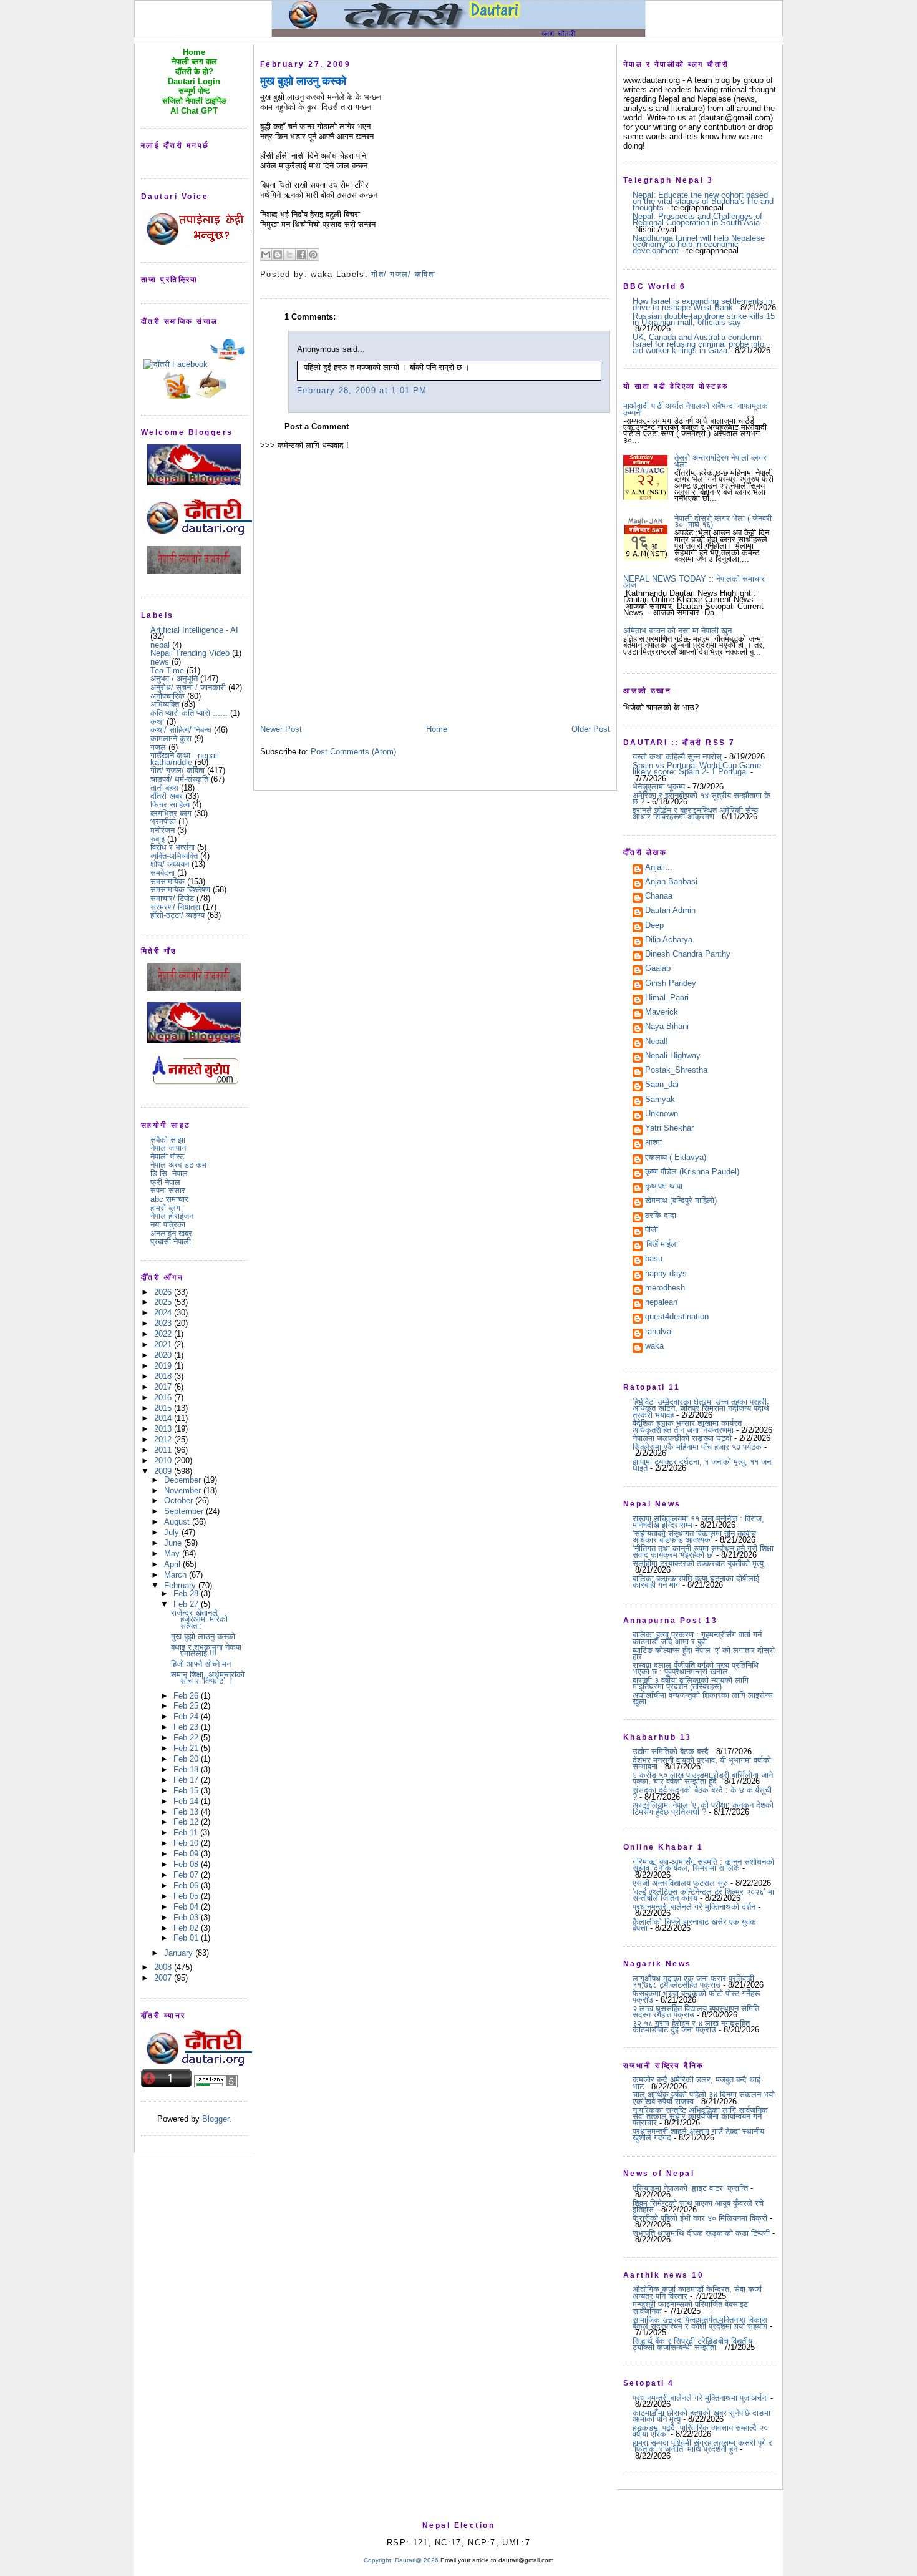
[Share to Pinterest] (313, 255)
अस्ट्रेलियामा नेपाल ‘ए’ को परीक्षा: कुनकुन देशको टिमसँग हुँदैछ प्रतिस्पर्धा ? (703, 1808)
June (174, 1543)
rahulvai (659, 1332)
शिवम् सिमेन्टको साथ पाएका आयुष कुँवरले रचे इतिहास (698, 2206)
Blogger (216, 2119)
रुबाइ (158, 839)
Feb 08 (187, 1864)
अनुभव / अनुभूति (174, 679)
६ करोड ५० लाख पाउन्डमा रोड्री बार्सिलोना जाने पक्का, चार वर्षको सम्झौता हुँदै (703, 1778)
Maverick (662, 1013)
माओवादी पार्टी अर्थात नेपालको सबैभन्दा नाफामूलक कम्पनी (696, 409)
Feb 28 (187, 1593)
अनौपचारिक (167, 696)
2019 (164, 1366)
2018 (164, 1376)
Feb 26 (187, 1696)
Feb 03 (187, 1917)
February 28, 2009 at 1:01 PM (362, 390)
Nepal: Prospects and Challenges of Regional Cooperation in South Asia (697, 219)
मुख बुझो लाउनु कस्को (203, 1637)
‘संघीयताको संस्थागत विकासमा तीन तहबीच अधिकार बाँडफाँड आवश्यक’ (694, 1537)
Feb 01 (187, 1938)
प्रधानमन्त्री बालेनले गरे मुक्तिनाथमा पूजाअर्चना (700, 2398)
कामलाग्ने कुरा (171, 739)
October (180, 1500)
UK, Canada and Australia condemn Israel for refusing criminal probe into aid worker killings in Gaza (698, 344)
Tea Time (167, 671)
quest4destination (677, 1317)
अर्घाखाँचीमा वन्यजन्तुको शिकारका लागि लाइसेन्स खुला (703, 1698)
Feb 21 (187, 1748)
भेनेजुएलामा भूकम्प (659, 787)
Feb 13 (187, 1812)
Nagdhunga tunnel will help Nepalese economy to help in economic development (699, 245)
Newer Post (281, 729)
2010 (164, 1461)
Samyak (660, 1100)
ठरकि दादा (661, 1216)
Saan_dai (662, 1085)
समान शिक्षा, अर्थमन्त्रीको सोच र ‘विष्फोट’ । (208, 1678)
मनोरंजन (163, 830)
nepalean (661, 1303)
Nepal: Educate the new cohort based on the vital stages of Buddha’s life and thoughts (703, 202)
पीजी (652, 1231)
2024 (164, 1313)
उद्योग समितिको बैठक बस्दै (671, 1751)
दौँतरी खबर (167, 796)
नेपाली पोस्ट (167, 1157)
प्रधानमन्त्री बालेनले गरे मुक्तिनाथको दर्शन (694, 1907)
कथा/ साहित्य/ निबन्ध (181, 730)
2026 (164, 1292)
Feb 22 (187, 1738)
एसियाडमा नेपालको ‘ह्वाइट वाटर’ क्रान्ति (690, 2188)
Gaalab (658, 969)
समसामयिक (167, 881)
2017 (164, 1387)
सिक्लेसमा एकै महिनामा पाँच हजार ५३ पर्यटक (697, 1447)
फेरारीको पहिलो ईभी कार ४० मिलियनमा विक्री (700, 2218)
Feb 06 (187, 1886)
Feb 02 (187, 1928)
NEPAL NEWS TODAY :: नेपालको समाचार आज (694, 582)
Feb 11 (187, 1832)
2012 (164, 1439)
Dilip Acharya (669, 940)
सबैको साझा (168, 1140)
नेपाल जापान (168, 1148)
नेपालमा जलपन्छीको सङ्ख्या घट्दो (682, 1438)
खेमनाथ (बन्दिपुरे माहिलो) (681, 1201)
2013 (164, 1429)
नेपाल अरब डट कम (178, 1165)
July (173, 1532)
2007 (164, 1978)
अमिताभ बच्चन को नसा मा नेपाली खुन (677, 631)
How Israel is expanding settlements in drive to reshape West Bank (702, 304)
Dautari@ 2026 (418, 2560)
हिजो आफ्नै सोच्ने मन (201, 1664)
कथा (157, 722)
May (173, 1554)
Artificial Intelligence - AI (194, 630)
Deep (654, 926)
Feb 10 (187, 1843)
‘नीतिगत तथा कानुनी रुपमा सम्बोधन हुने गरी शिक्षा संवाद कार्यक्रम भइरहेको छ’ (703, 1552)
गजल (158, 747)
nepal (160, 645)
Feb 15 (187, 1791)
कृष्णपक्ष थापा (664, 1187)
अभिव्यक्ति (165, 704)
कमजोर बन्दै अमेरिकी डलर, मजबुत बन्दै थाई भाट (696, 2083)
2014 (164, 1418)
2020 (164, 1355)
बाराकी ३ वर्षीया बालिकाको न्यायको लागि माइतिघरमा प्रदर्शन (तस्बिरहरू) (691, 1683)
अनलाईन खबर (171, 1233)
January (180, 1953)
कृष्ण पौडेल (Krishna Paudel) (692, 1173)
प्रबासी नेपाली (171, 1242)
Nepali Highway (673, 1056)
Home (437, 729)
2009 (164, 1471)
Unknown (662, 1115)
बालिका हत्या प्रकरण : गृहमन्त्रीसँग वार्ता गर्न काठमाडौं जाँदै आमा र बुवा (697, 1638)
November (184, 1490)
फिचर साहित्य (170, 805)
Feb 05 (187, 1896)
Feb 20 (187, 1759)
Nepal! (657, 1042)
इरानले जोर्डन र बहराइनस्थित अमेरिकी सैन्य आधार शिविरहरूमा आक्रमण (695, 813)
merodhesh (665, 1289)
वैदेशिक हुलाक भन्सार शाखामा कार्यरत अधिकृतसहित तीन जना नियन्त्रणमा (687, 1426)
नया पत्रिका (168, 1225)
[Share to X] (289, 255)
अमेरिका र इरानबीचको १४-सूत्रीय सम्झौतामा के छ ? (701, 798)
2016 (164, 1398)
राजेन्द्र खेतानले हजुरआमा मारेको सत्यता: (199, 1619)
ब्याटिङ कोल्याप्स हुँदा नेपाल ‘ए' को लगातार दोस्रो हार (704, 1653)
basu (654, 1259)
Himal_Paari (667, 998)
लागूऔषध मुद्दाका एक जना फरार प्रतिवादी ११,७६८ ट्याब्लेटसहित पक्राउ (693, 1982)
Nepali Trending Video (190, 653)
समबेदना (163, 873)
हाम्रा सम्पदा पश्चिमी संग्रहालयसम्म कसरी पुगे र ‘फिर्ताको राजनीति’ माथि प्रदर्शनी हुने (702, 2446)
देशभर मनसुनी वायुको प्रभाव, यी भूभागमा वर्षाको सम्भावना (702, 1763)
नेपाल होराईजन (172, 1216)
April (173, 1564)
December (184, 1480)
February (181, 1585)
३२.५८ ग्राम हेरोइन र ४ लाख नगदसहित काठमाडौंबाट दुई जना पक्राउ (691, 2027)
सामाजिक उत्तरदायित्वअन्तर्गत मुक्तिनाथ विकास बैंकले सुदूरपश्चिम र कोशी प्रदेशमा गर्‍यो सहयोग (700, 2323)
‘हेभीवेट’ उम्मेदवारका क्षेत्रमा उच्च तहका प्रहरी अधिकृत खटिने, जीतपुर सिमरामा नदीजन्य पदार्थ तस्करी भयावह (701, 1408)
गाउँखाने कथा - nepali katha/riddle (185, 759)
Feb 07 (187, 1875)
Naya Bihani (667, 1027)
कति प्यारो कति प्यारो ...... (189, 713)
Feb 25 (187, 1706)
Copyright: (378, 2560)
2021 (164, 1344)
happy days (666, 1274)
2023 (164, 1323)
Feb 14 (187, 1801)
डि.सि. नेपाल (169, 1173)
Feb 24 (187, 1716)
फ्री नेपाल (165, 1182)
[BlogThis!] (278, 255)
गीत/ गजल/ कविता (177, 770)
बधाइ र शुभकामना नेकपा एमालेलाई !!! (206, 1650)
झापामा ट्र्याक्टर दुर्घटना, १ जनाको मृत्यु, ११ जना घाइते (703, 1465)
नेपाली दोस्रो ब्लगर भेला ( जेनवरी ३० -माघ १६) (723, 521)
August (178, 1522)
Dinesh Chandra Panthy (688, 955)
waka (654, 1347)
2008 (164, 1967)
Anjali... (659, 868)
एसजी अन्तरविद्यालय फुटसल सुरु (680, 1883)
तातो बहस (164, 788)
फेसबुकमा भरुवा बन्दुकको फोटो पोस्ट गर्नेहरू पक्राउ (696, 1997)
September (185, 1511)
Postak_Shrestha (676, 1071)
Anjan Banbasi (671, 882)
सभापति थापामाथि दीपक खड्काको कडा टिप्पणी (701, 2233)
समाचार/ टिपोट (172, 898)
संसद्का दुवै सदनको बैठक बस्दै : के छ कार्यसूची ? (702, 1793)
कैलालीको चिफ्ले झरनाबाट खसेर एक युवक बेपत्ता (694, 1925)
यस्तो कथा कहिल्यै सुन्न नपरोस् (677, 757)
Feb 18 (187, 1769)
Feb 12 (187, 1822)
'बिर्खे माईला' (662, 1245)
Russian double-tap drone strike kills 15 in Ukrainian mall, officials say (704, 319)
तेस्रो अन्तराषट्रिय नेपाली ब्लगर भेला (720, 461)
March (177, 1575)
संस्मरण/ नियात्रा (175, 907)
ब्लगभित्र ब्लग (171, 813)
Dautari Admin (670, 911)
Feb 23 (187, 1727)
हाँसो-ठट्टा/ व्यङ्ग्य (177, 915)
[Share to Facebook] (301, 255)
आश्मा (653, 1143)
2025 (164, 1302)
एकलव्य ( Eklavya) (676, 1158)
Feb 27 (187, 1604)
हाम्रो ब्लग (165, 1208)
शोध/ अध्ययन (170, 864)
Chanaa (659, 897)
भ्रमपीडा (163, 822)
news (160, 662)
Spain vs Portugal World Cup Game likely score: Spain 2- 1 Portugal (697, 768)
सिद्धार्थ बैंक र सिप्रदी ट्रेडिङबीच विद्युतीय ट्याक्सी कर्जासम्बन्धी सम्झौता (692, 2344)
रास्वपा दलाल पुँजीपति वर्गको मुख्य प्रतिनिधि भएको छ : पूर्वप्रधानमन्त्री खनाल (696, 1668)
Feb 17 (187, 1780)
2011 (164, 1450)
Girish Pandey (671, 984)
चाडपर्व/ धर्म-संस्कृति (179, 779)
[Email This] (266, 255)
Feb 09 (187, 1854)
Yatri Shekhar (669, 1129)
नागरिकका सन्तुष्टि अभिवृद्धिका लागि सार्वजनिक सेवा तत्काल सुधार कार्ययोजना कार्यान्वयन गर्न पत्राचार (700, 2117)
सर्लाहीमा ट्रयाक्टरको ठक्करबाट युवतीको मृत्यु (698, 1564)
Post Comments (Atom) (353, 752)
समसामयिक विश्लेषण (180, 890)
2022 (164, 1334)
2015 (164, 1408)
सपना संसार (168, 1190)
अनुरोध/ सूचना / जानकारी (188, 687)
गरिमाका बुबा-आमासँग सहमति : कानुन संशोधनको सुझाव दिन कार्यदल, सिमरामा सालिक (703, 1865)
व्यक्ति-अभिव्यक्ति (174, 856)
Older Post (591, 729)
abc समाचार (169, 1199)
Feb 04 (187, 1907)
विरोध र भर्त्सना (172, 847)
